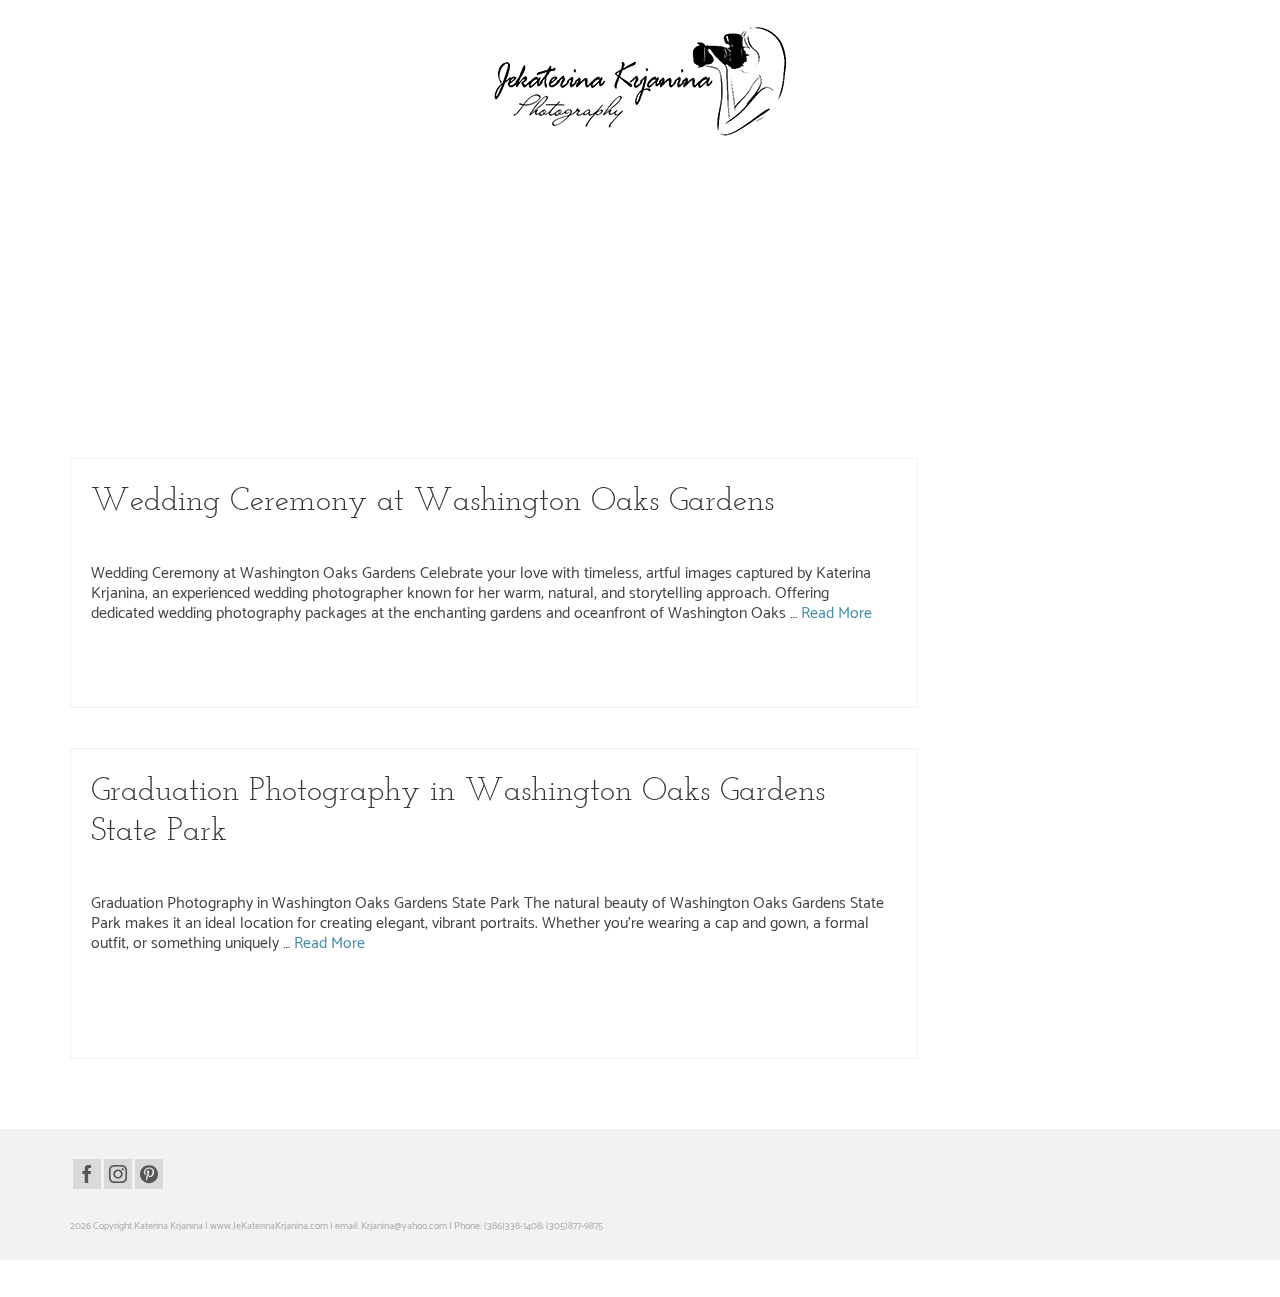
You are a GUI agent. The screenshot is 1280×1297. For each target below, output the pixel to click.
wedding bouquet (684, 666)
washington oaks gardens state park (683, 406)
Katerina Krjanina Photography (345, 869)
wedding (629, 666)
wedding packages (760, 666)
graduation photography (324, 996)
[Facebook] (87, 1174)
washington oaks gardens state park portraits (438, 427)
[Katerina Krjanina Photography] (640, 81)
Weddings (591, 539)
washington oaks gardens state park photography (247, 427)
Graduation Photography (212, 279)
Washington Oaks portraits (144, 1038)
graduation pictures (545, 996)
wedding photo (831, 666)
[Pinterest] (149, 1174)
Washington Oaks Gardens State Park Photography (340, 539)
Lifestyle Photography (324, 279)
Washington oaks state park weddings (532, 666)
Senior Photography (467, 869)
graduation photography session (339, 406)
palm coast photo (704, 996)
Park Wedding (186, 539)
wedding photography (513, 539)
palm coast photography (559, 406)
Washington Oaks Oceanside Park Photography (487, 279)
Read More (609, 353)
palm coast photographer (457, 406)
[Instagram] (118, 1174)
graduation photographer (222, 406)
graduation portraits (627, 996)
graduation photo (135, 406)
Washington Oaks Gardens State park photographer (350, 666)
